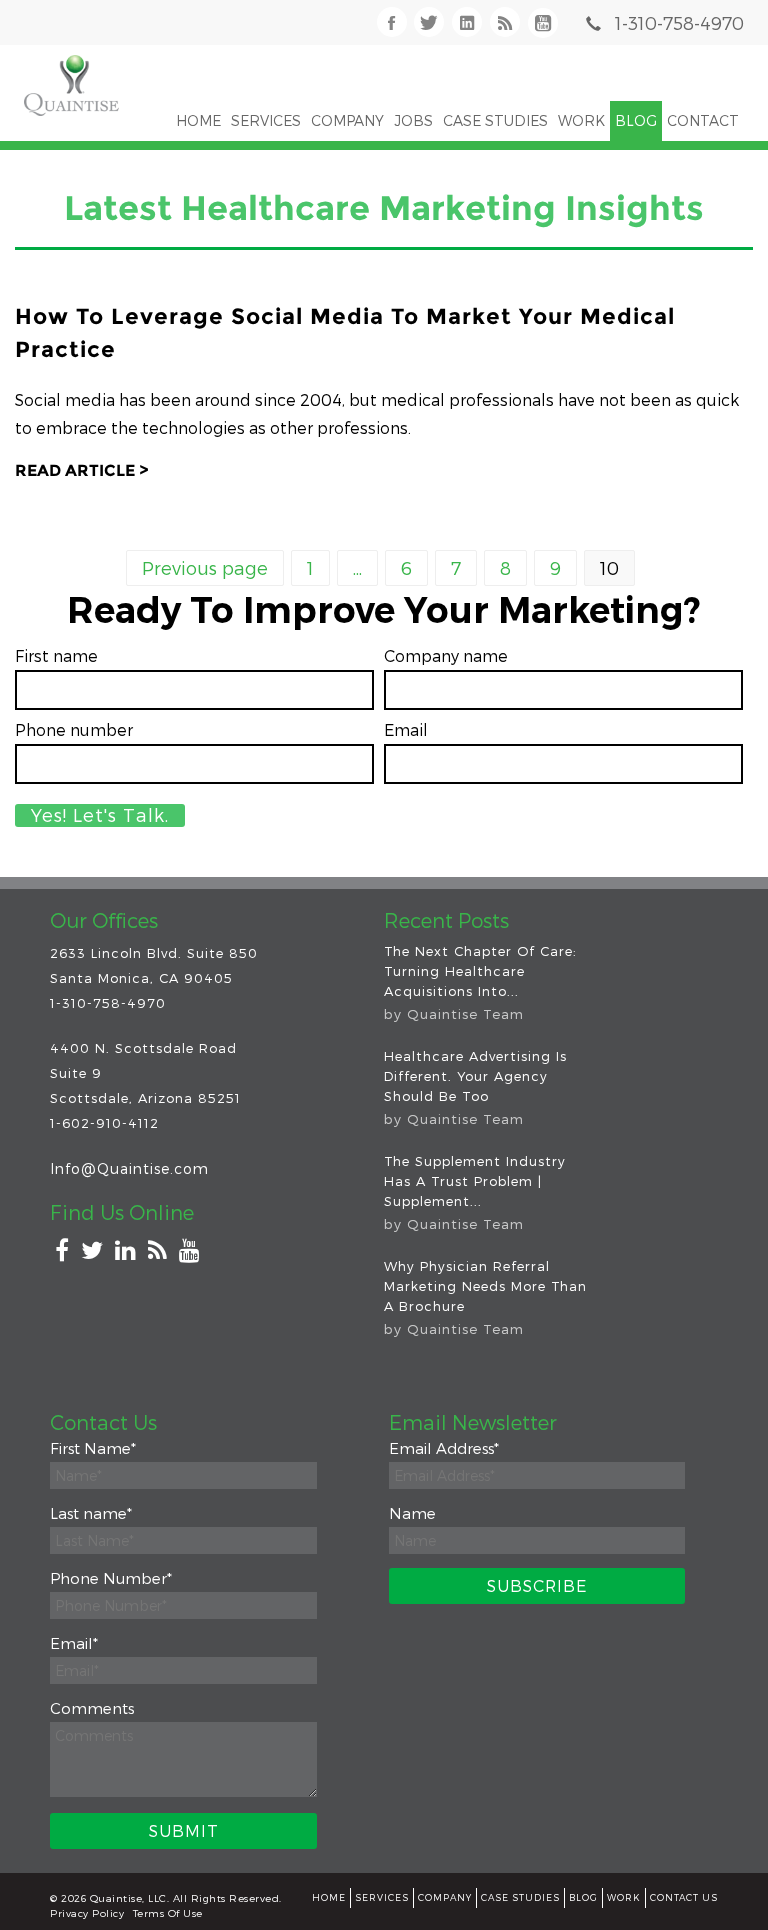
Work (624, 1897)
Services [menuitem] (266, 120)
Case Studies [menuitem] (495, 120)
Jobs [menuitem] (413, 120)
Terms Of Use (168, 1913)
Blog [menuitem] (636, 120)
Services (382, 1897)
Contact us (684, 1897)
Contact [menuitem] (703, 120)
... (357, 567)
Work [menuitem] (581, 120)
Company (445, 1897)
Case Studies (520, 1897)
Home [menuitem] (198, 120)
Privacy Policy (87, 1913)
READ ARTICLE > (82, 470)
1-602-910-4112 (104, 1123)
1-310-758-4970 (679, 22)
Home (329, 1897)
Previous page (205, 567)
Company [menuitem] (347, 120)
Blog (583, 1897)
